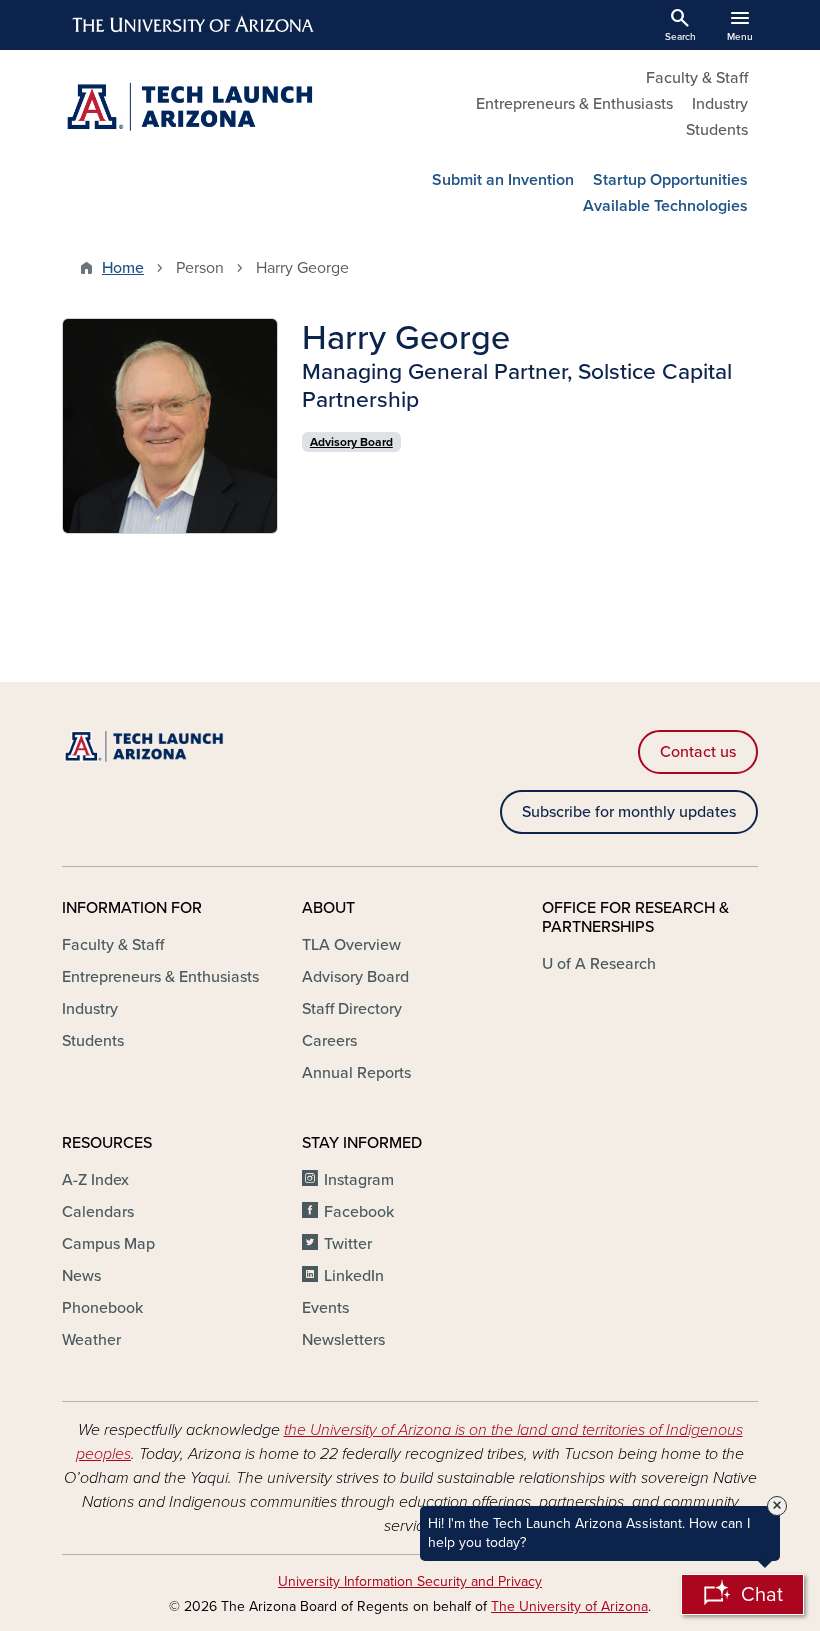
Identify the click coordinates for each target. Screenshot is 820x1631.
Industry (720, 104)
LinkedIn (354, 1276)
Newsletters (343, 1340)
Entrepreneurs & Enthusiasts (574, 104)
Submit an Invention (503, 180)
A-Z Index (95, 1180)
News (81, 1276)
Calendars (98, 1212)
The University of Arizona (569, 1606)
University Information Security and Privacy (410, 1581)
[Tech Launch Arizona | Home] (230, 108)
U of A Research (599, 964)
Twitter (348, 1244)
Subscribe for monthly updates (629, 812)
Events (325, 1308)
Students (717, 130)
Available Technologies (665, 206)
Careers (329, 1041)
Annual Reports (356, 1073)
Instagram (359, 1180)
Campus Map (108, 1244)
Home (123, 268)
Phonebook (102, 1308)
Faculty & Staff (697, 78)
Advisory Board (355, 977)
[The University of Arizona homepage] (194, 25)
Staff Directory (352, 1009)
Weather (91, 1340)
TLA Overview (351, 945)
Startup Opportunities (670, 180)
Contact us (698, 752)
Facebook (359, 1212)
